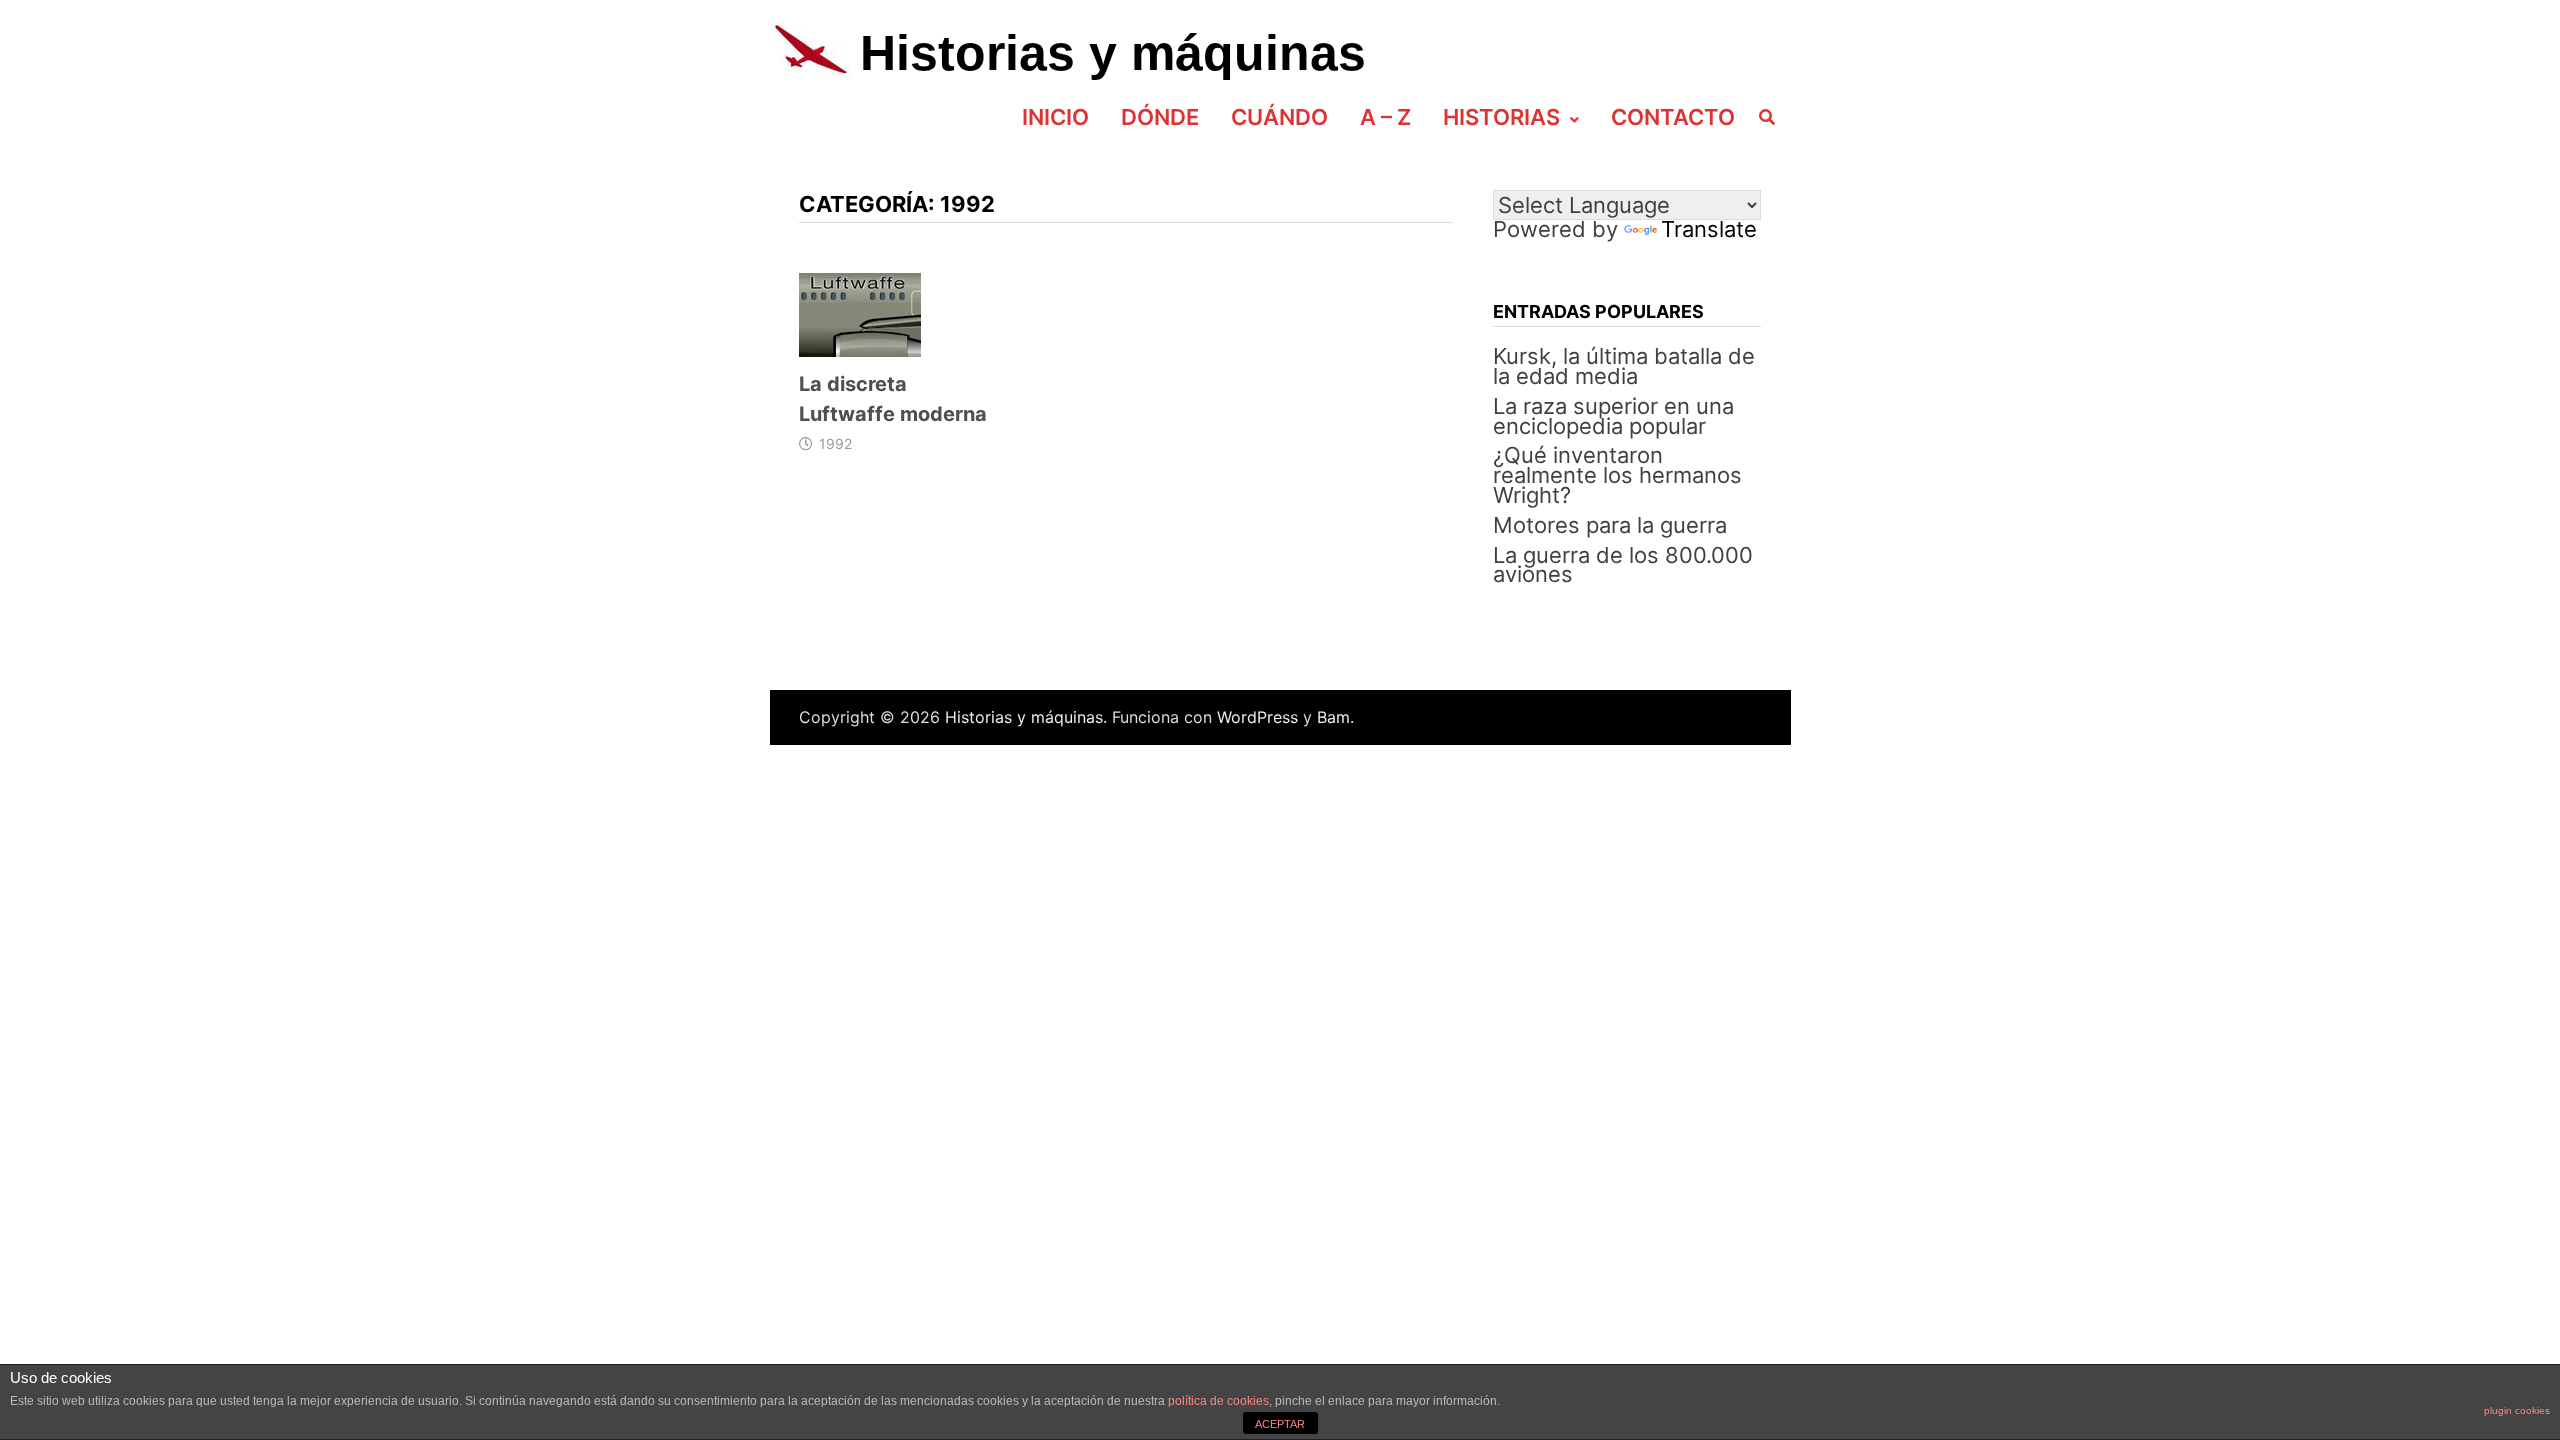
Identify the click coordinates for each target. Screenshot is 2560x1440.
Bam (1333, 717)
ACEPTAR (1280, 1424)
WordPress (1257, 717)
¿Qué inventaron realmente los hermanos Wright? (1617, 475)
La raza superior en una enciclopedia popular (1613, 416)
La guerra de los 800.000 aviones (1623, 565)
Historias (1501, 117)
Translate (1709, 229)
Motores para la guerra (1610, 525)
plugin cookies (2517, 1410)
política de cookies (1218, 1401)
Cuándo (1279, 117)
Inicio (1055, 117)
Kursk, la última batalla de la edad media (1624, 366)
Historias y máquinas (1113, 53)
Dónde (1160, 117)
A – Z (1385, 117)
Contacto (1673, 117)
